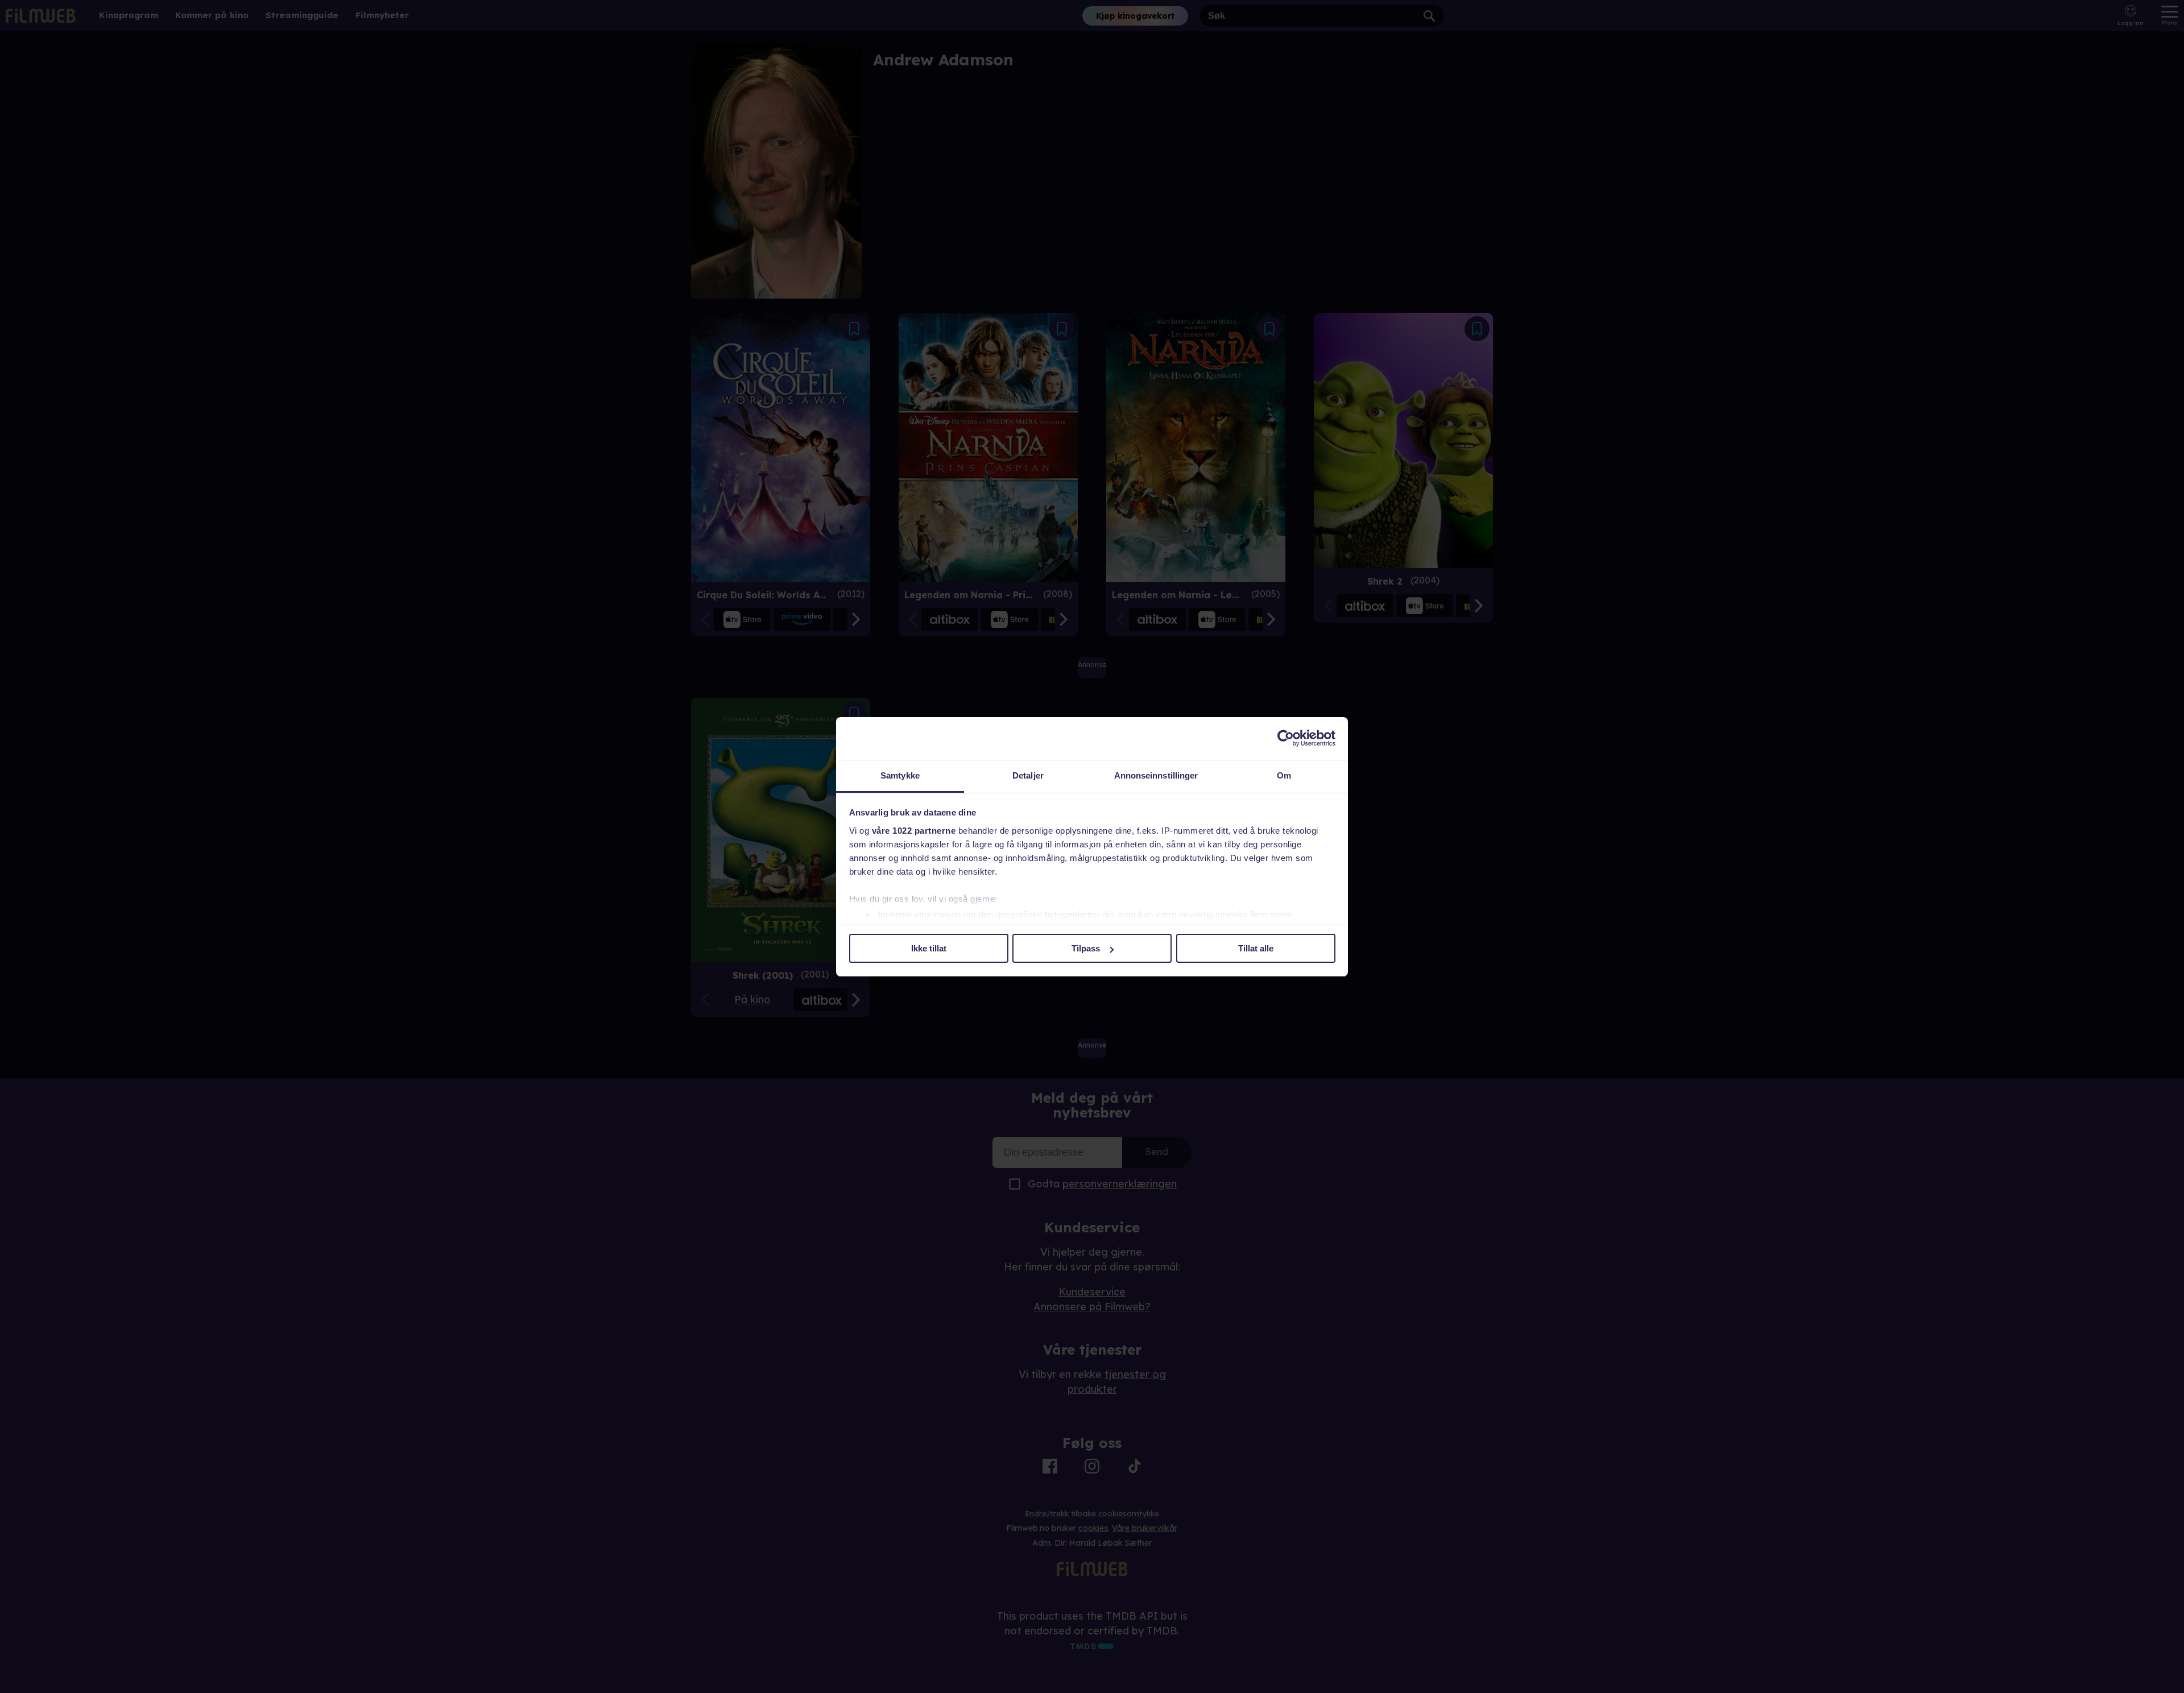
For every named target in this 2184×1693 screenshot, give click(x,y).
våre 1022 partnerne (914, 831)
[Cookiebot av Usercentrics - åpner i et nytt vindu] (1286, 738)
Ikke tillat (929, 948)
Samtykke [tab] (900, 775)
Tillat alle (1256, 948)
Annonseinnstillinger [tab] (1156, 775)
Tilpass (1086, 948)
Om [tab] (1284, 775)
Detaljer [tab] (1028, 775)
